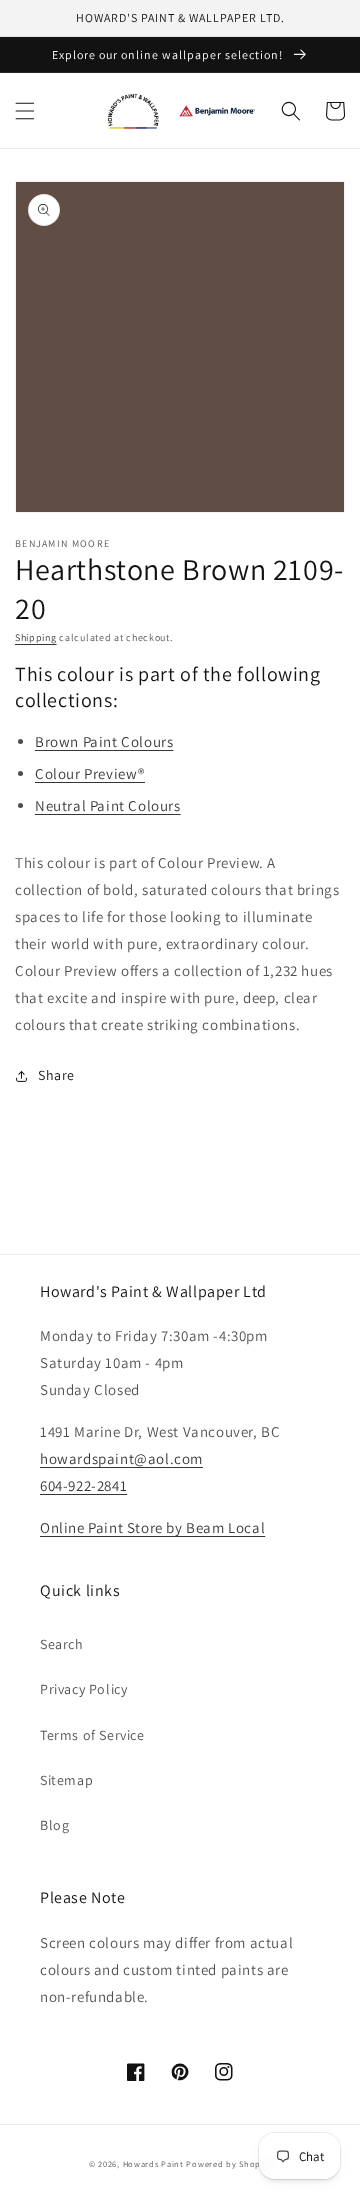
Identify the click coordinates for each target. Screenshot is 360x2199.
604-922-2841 (83, 1485)
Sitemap (66, 1780)
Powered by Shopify (228, 2163)
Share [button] (56, 1075)
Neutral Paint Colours (108, 805)
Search (62, 1644)
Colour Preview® (90, 773)
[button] (25, 111)
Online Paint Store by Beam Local (152, 1527)
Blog (54, 1825)
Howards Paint (153, 2163)
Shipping (36, 637)
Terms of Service (92, 1735)
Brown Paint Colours (104, 741)
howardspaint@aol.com (121, 1458)
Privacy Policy (83, 1689)
